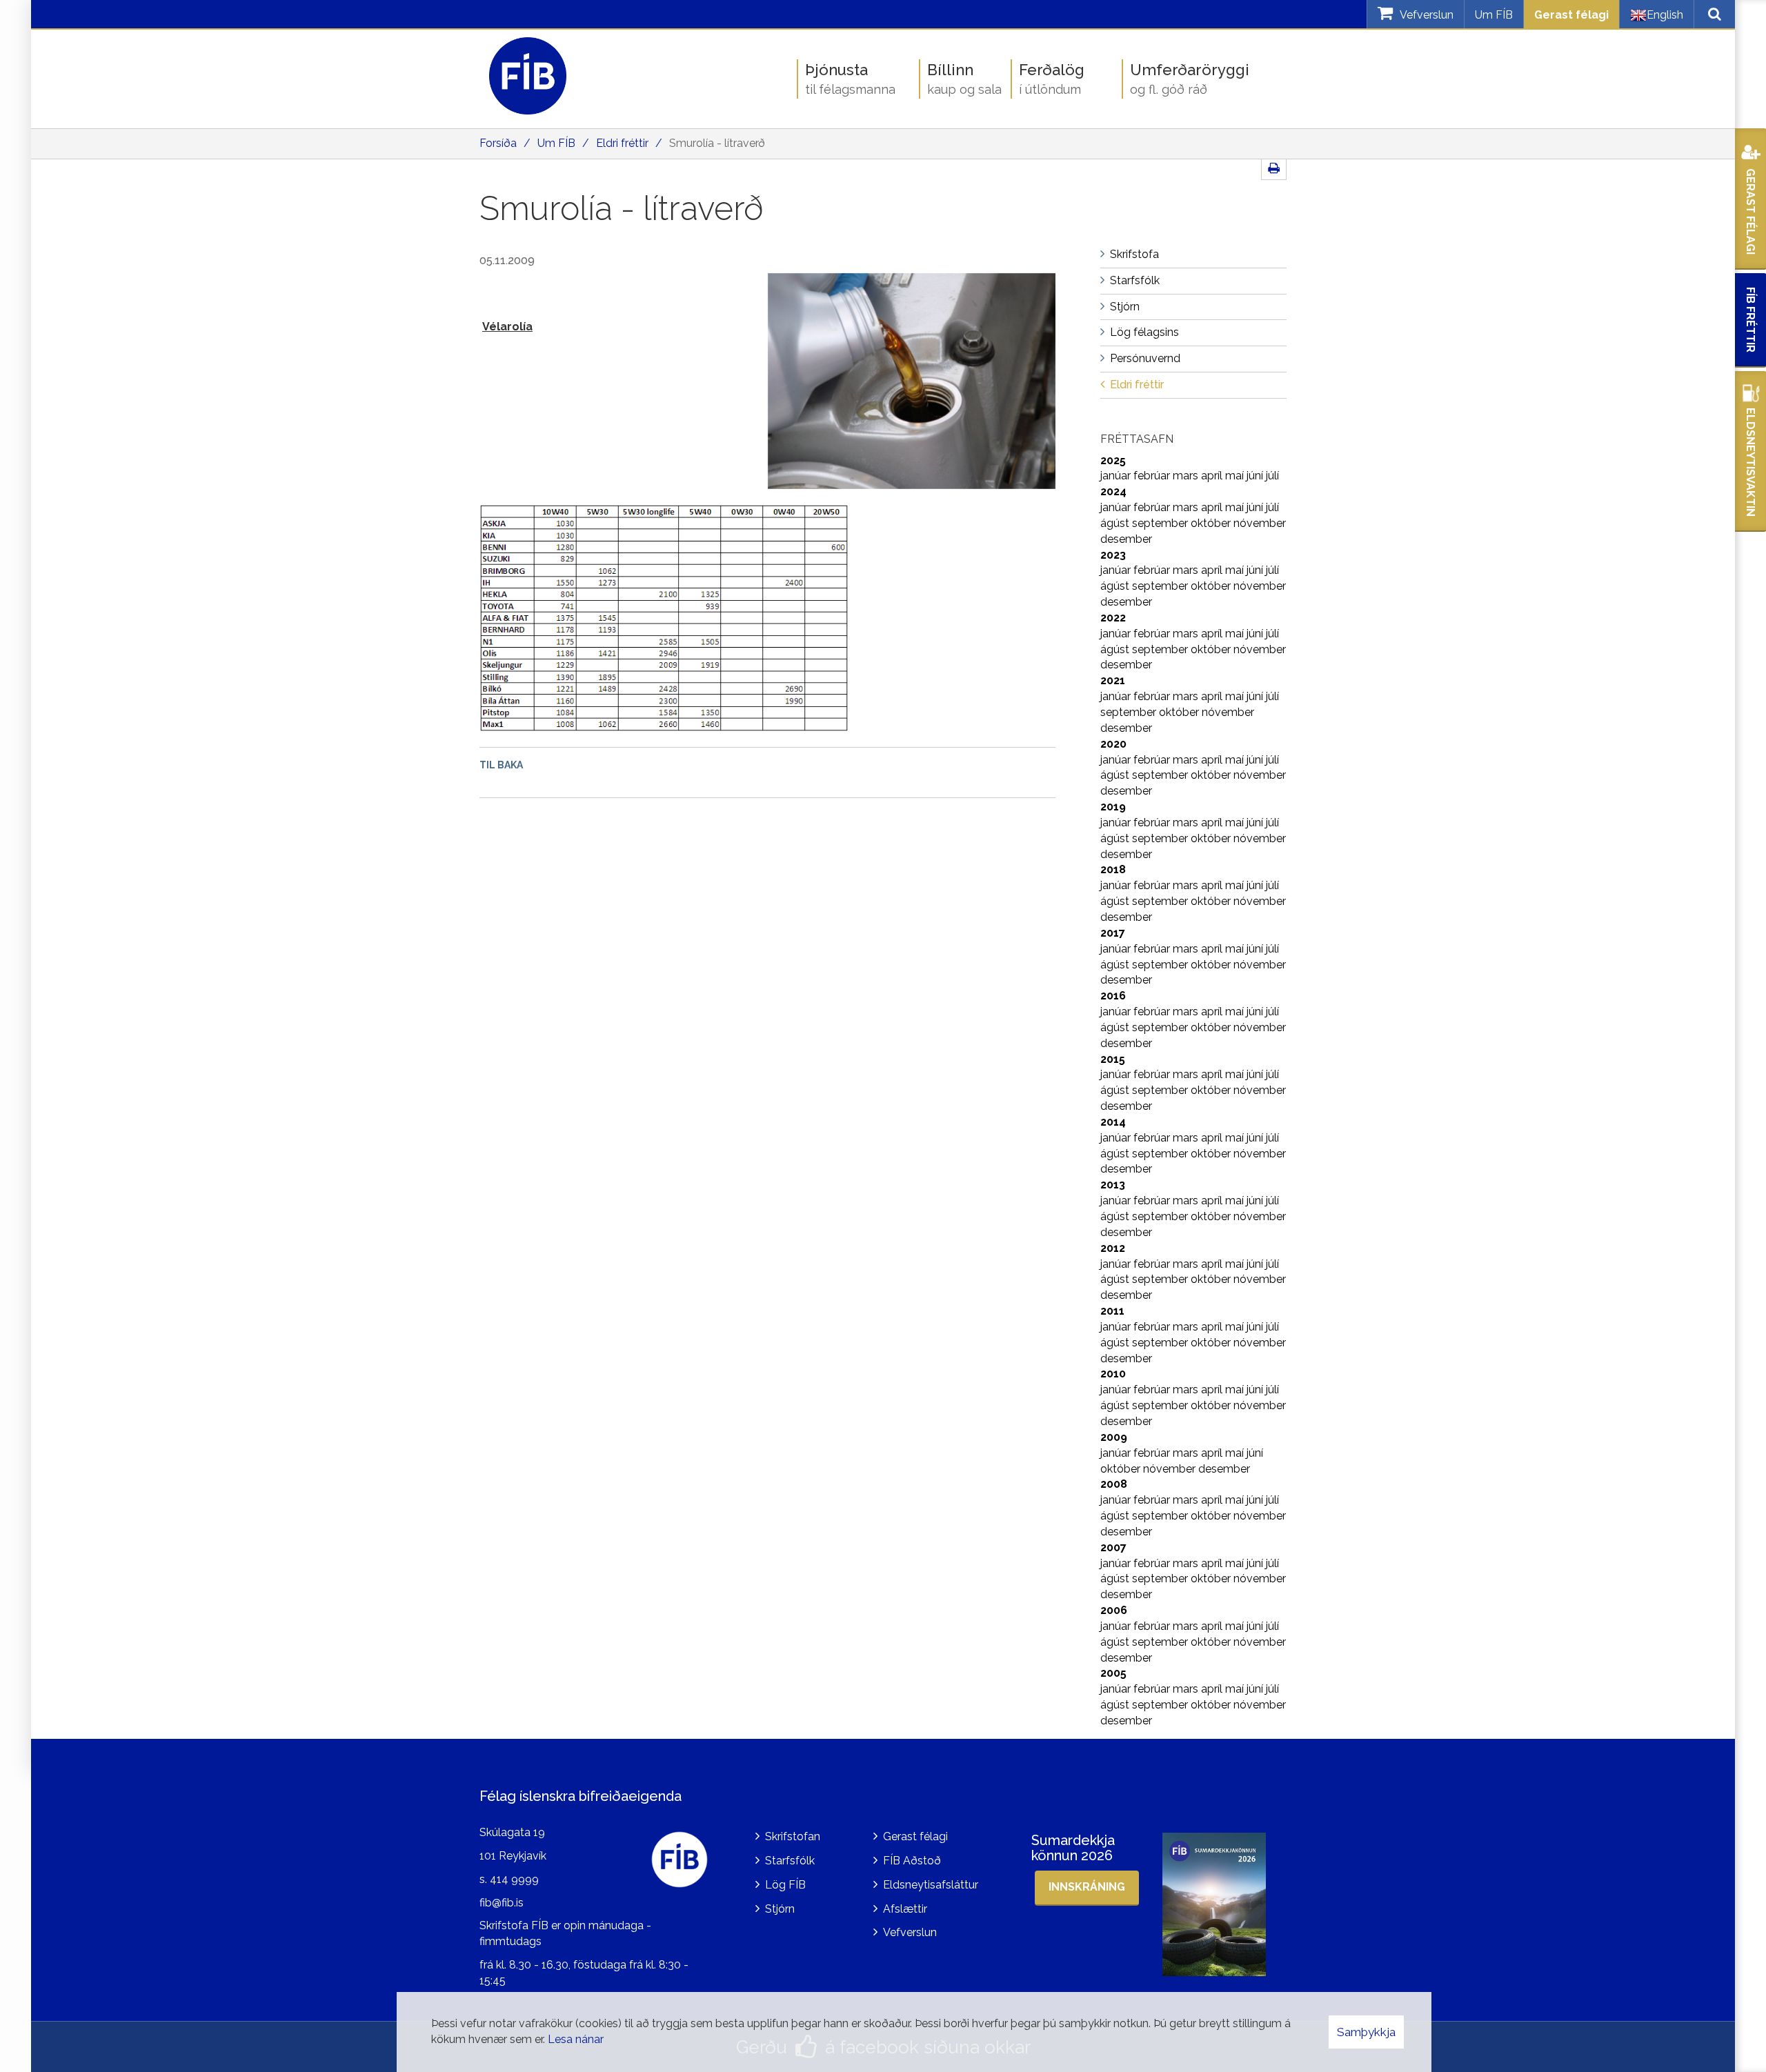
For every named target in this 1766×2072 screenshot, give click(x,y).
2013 (1113, 1185)
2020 (1113, 744)
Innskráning (1087, 1887)
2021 (1113, 680)
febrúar (1153, 476)
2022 (1113, 618)
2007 (1113, 1547)
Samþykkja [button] (1366, 2032)
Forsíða (498, 143)
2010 (1113, 1374)
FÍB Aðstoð (912, 1861)
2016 (1113, 996)
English (1665, 15)
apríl (1213, 476)
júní (1256, 476)
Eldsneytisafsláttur (931, 1885)
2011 (1112, 1311)
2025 (1113, 460)
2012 (1113, 1248)
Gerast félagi (1571, 15)
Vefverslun (910, 1932)
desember (1126, 539)
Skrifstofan (793, 1836)
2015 (1113, 1059)
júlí (1272, 476)
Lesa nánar (576, 2039)
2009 (1114, 1437)
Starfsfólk (790, 1861)
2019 (1113, 807)
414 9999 (514, 1879)
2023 (1113, 555)
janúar (1117, 476)
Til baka (501, 765)
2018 (1113, 869)
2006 (1114, 1610)
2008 (1114, 1484)
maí (1236, 476)
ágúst (1116, 523)
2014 (1113, 1122)
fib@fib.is (502, 1903)
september (1161, 523)
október (1212, 523)
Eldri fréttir (622, 143)
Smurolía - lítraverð (717, 143)
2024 (1113, 491)
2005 (1113, 1673)
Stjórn (780, 1909)
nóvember (1260, 523)
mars (1187, 476)
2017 (1113, 933)
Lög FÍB (785, 1885)
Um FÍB (1494, 15)
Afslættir (905, 1909)
